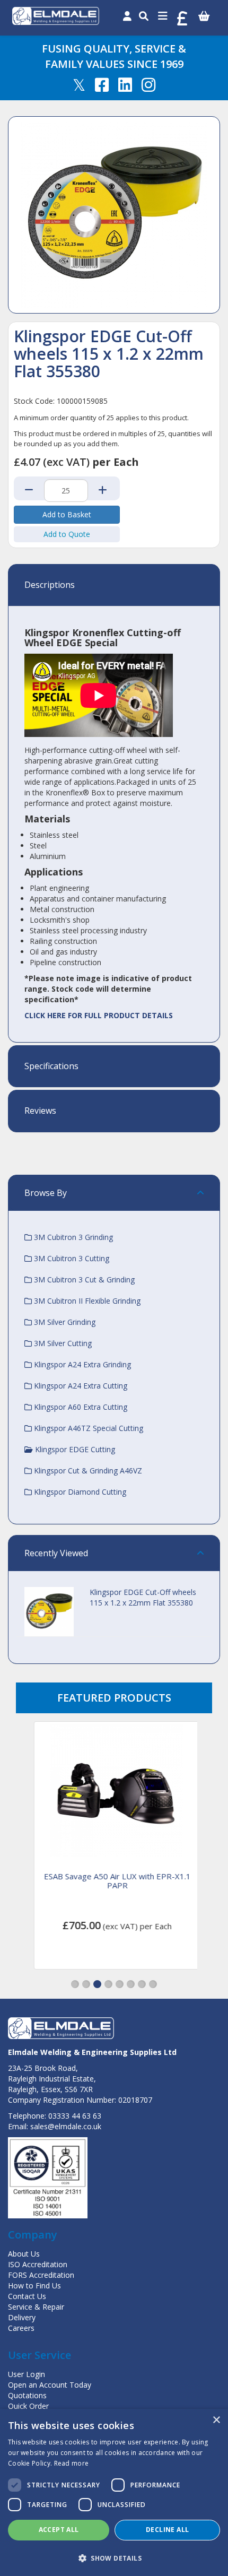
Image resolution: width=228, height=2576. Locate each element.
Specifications (51, 1066)
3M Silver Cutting (62, 1343)
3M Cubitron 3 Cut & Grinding (83, 1280)
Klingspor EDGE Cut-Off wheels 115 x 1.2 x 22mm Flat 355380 (143, 1597)
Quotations (27, 2395)
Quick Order (28, 2406)
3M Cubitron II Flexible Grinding (86, 1301)
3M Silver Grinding (64, 1322)
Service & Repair (36, 2307)
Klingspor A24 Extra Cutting (80, 1386)
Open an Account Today (50, 2385)
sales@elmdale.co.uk (66, 2126)
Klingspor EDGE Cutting (74, 1449)
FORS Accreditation (41, 2275)
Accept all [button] (59, 2530)
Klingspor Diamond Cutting (79, 1492)
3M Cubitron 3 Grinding (72, 1237)
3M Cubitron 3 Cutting (71, 1258)
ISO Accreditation (38, 2264)
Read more (72, 2463)
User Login (27, 2374)
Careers (21, 2328)
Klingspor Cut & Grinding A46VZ (87, 1471)
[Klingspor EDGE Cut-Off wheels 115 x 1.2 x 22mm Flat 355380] (114, 215)
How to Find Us (34, 2286)
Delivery (22, 2317)
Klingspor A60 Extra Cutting (80, 1407)
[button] (75, 1984)
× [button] (216, 2420)
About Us (24, 2254)
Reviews (40, 1111)
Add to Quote (67, 534)
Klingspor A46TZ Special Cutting (87, 1428)
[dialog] (114, 2492)
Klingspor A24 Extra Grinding (81, 1364)
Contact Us (27, 2296)
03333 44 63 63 (75, 2116)
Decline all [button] (167, 2530)
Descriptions (50, 585)
